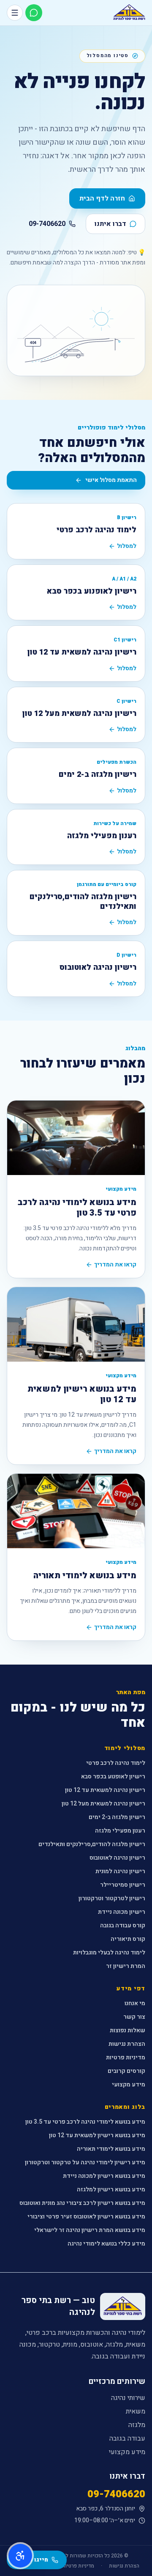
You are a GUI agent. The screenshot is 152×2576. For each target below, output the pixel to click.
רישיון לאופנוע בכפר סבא (113, 1777)
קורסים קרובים (126, 2071)
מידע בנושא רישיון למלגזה (111, 2189)
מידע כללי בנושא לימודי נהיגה (106, 2244)
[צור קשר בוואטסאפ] (34, 13)
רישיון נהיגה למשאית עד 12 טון (105, 1790)
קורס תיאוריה (128, 1939)
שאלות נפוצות (128, 2030)
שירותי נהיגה (128, 2398)
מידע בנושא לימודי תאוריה (111, 2149)
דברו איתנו (110, 224)
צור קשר (134, 2017)
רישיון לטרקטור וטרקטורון (112, 1898)
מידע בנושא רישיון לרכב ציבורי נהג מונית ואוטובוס (82, 2203)
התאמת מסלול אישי (111, 480)
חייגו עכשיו (32, 2560)
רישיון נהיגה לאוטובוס (117, 1858)
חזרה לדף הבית (102, 198)
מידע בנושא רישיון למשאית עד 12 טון (97, 2135)
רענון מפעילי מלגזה (120, 1831)
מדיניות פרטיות (126, 2057)
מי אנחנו (135, 2003)
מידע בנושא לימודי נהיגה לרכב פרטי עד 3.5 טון (85, 2122)
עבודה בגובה (127, 2438)
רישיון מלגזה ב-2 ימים (117, 1817)
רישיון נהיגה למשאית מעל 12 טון (103, 1804)
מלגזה (137, 2425)
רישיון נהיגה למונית (120, 1871)
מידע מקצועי (129, 2085)
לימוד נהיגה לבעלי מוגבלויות (109, 1953)
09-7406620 (47, 224)
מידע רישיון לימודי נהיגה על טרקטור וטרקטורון (85, 2162)
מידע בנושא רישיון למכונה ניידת (104, 2176)
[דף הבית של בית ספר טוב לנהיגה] (129, 13)
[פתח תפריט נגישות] (20, 2556)
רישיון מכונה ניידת (122, 1912)
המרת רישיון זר (126, 1966)
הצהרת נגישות (127, 2044)
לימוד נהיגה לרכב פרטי (116, 1763)
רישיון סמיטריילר (123, 1885)
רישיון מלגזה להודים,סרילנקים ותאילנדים (92, 1844)
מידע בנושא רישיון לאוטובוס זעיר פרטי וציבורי (86, 2217)
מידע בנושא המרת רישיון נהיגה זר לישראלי (90, 2230)
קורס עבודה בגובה (123, 1925)
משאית (136, 2411)
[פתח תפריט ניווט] (15, 13)
